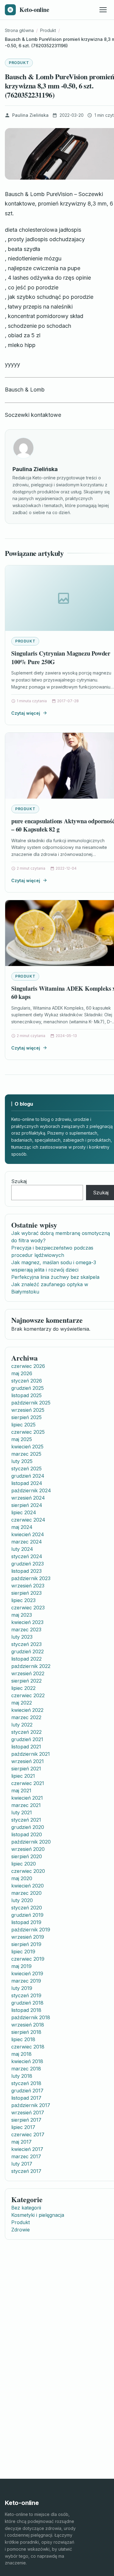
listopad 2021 (26, 1747)
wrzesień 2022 (28, 1673)
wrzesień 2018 (28, 2025)
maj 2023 (22, 1615)
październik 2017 (31, 2105)
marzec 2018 (26, 2069)
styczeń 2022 (26, 1732)
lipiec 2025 (23, 1425)
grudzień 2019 (27, 1915)
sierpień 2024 (27, 1505)
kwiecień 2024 (28, 1534)
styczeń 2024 (27, 1556)
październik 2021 (31, 1754)
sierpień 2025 (26, 1417)
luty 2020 (22, 1900)
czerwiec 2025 (28, 1432)
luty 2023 (22, 1637)
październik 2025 (31, 1403)
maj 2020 (22, 1878)
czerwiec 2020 (28, 1871)
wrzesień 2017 (28, 2113)
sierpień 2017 (26, 2120)
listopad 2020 (27, 1834)
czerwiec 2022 (28, 1695)
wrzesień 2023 (28, 1586)
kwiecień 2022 (27, 1710)
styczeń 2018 (26, 2083)
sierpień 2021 (26, 1769)
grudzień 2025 (28, 1388)
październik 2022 (31, 1666)
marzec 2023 (26, 1630)
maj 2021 (21, 1791)
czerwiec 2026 (28, 1366)
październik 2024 (31, 1490)
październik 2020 (31, 1842)
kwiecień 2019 (27, 1973)
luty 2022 (22, 1725)
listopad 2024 (27, 1483)
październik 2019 (31, 1930)
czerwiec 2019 (28, 1959)
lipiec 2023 (23, 1600)
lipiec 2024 (24, 1512)
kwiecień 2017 (27, 2149)
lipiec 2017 (23, 2127)
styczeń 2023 (26, 1644)
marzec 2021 (26, 1805)
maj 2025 (22, 1439)
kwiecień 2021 (27, 1798)
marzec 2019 (26, 1981)
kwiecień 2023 (27, 1622)
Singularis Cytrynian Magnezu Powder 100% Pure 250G (61, 658)
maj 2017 (21, 2142)
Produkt (19, 63)
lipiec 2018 (23, 2039)
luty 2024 (22, 1549)
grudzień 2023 (28, 1564)
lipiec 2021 (23, 1776)
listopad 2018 (26, 2010)
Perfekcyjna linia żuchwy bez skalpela (55, 1277)
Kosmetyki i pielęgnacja (38, 2215)
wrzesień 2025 (28, 1410)
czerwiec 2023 (28, 1608)
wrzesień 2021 (28, 1761)
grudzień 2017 (27, 2091)
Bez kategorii (26, 2208)
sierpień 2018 (26, 2032)
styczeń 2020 (27, 1908)
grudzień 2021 (27, 1739)
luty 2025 (22, 1461)
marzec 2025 (26, 1454)
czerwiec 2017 (28, 2134)
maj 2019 (21, 1966)
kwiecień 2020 (28, 1886)
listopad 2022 (26, 1659)
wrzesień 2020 (28, 1849)
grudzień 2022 (28, 1651)
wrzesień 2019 (28, 1937)
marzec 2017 (26, 2156)
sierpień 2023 (26, 1593)
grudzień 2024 (28, 1476)
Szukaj (19, 1181)
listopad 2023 (26, 1571)
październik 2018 (31, 2017)
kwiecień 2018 (27, 2061)
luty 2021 (22, 1812)
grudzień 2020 (28, 1827)
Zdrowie (21, 2230)
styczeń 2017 (26, 2171)
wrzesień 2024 (28, 1498)
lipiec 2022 (23, 1688)
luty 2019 (22, 1988)
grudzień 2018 (27, 2003)
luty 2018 (22, 2076)
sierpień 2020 (27, 1856)
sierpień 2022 (26, 1681)
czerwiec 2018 (28, 2047)
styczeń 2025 (26, 1469)
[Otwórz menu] (103, 10)
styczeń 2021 (26, 1820)
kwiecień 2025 (27, 1447)
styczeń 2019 (26, 1995)
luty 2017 (22, 2164)
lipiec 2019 (23, 1952)
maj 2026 (22, 1373)
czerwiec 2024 (28, 1520)
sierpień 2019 (26, 1944)
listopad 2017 (26, 2098)
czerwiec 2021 (28, 1783)
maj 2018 (21, 2054)
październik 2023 (31, 1578)
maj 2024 (22, 1527)
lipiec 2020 (24, 1864)
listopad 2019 (26, 1922)
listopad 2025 (26, 1395)
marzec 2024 (27, 1542)
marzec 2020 (26, 1893)
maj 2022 (22, 1703)
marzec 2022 (26, 1717)
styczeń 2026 (27, 1381)
